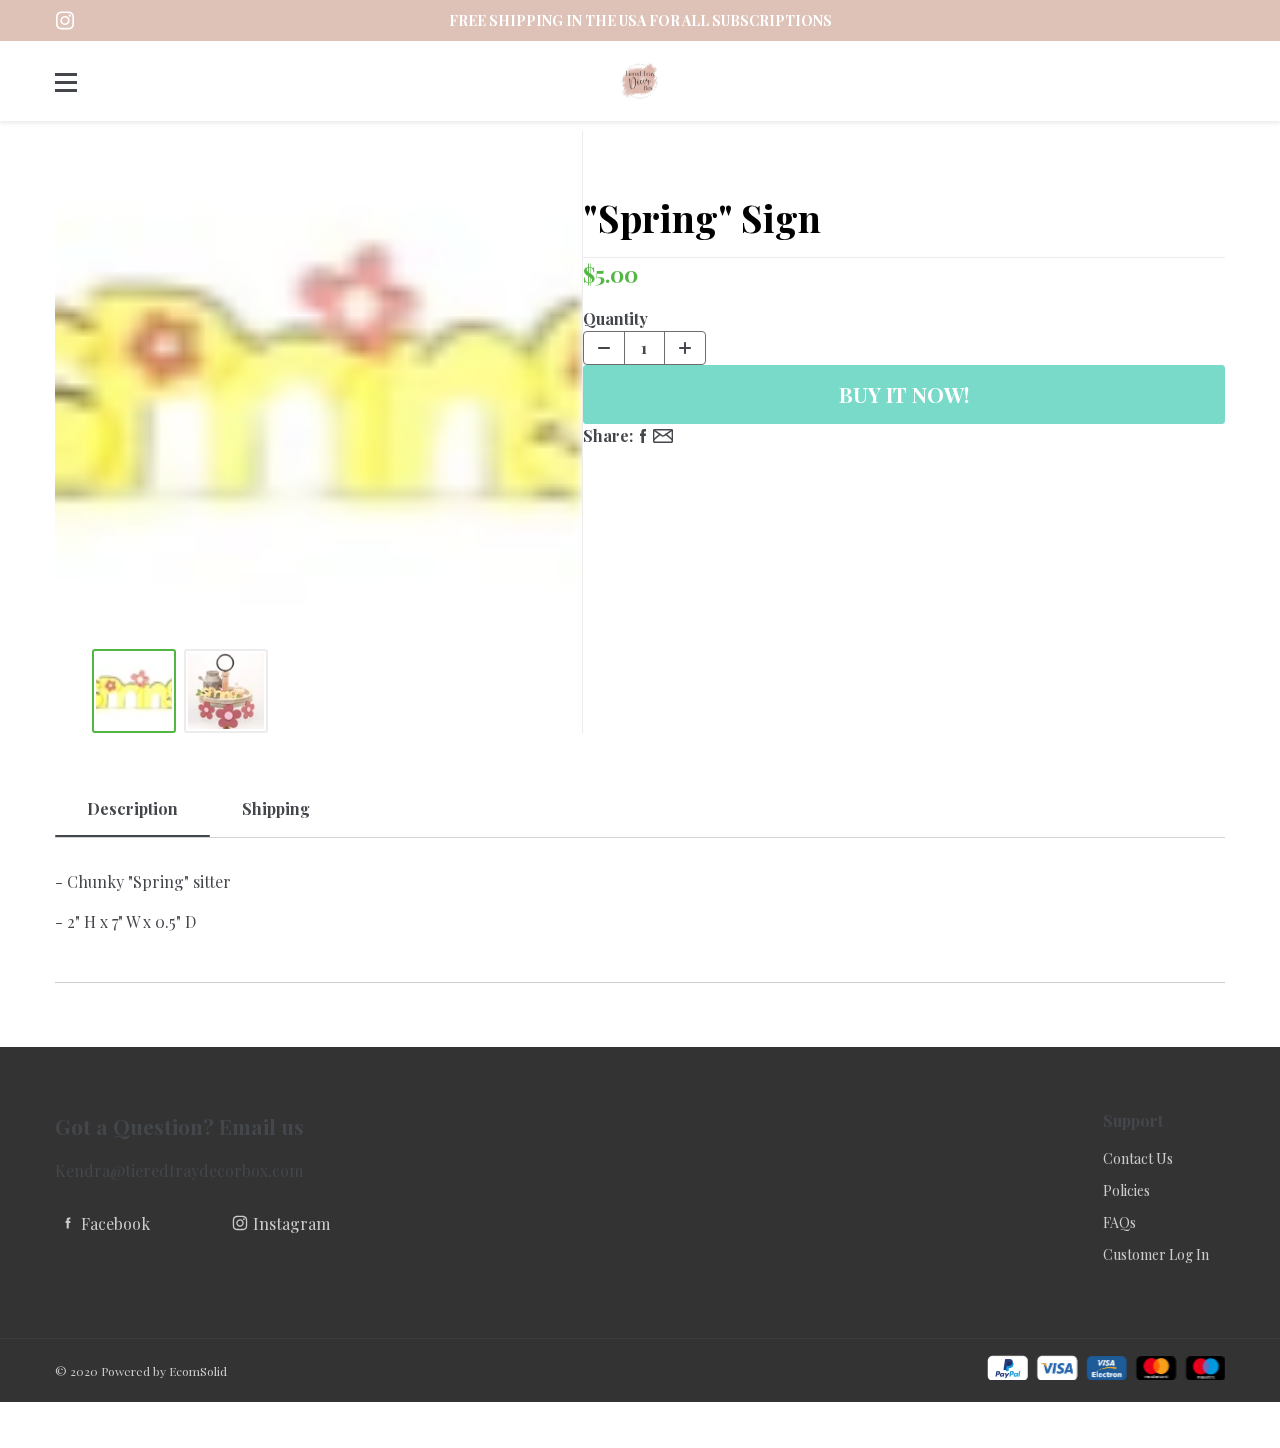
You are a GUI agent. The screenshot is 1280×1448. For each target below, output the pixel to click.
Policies (1126, 1190)
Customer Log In (1156, 1254)
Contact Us (1138, 1158)
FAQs (1119, 1222)
